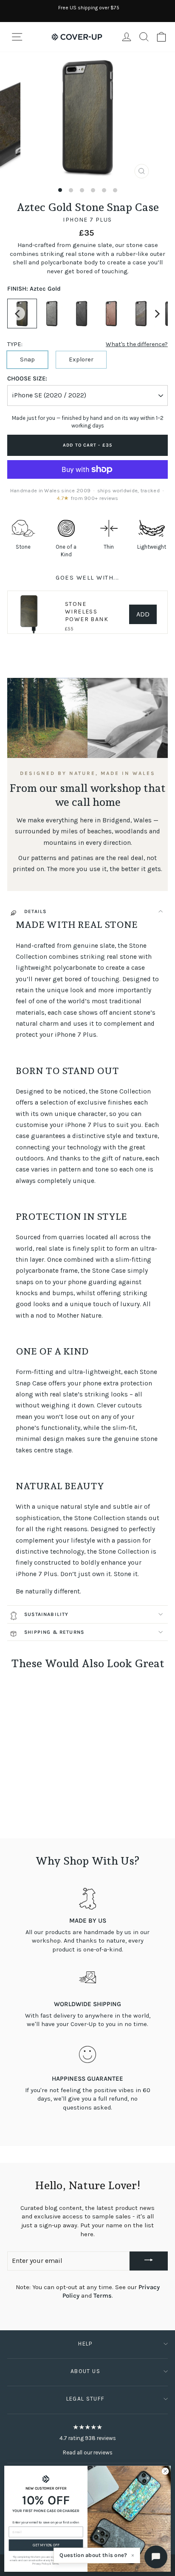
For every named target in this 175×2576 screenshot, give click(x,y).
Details (35, 911)
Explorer (81, 359)
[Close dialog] (165, 2471)
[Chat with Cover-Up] (156, 2557)
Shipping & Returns (54, 1632)
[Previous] (18, 314)
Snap (27, 359)
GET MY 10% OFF (46, 2545)
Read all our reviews (88, 2452)
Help (85, 2344)
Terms (103, 2296)
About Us (85, 2371)
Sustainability (47, 1614)
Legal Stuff (86, 2399)
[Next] (157, 314)
